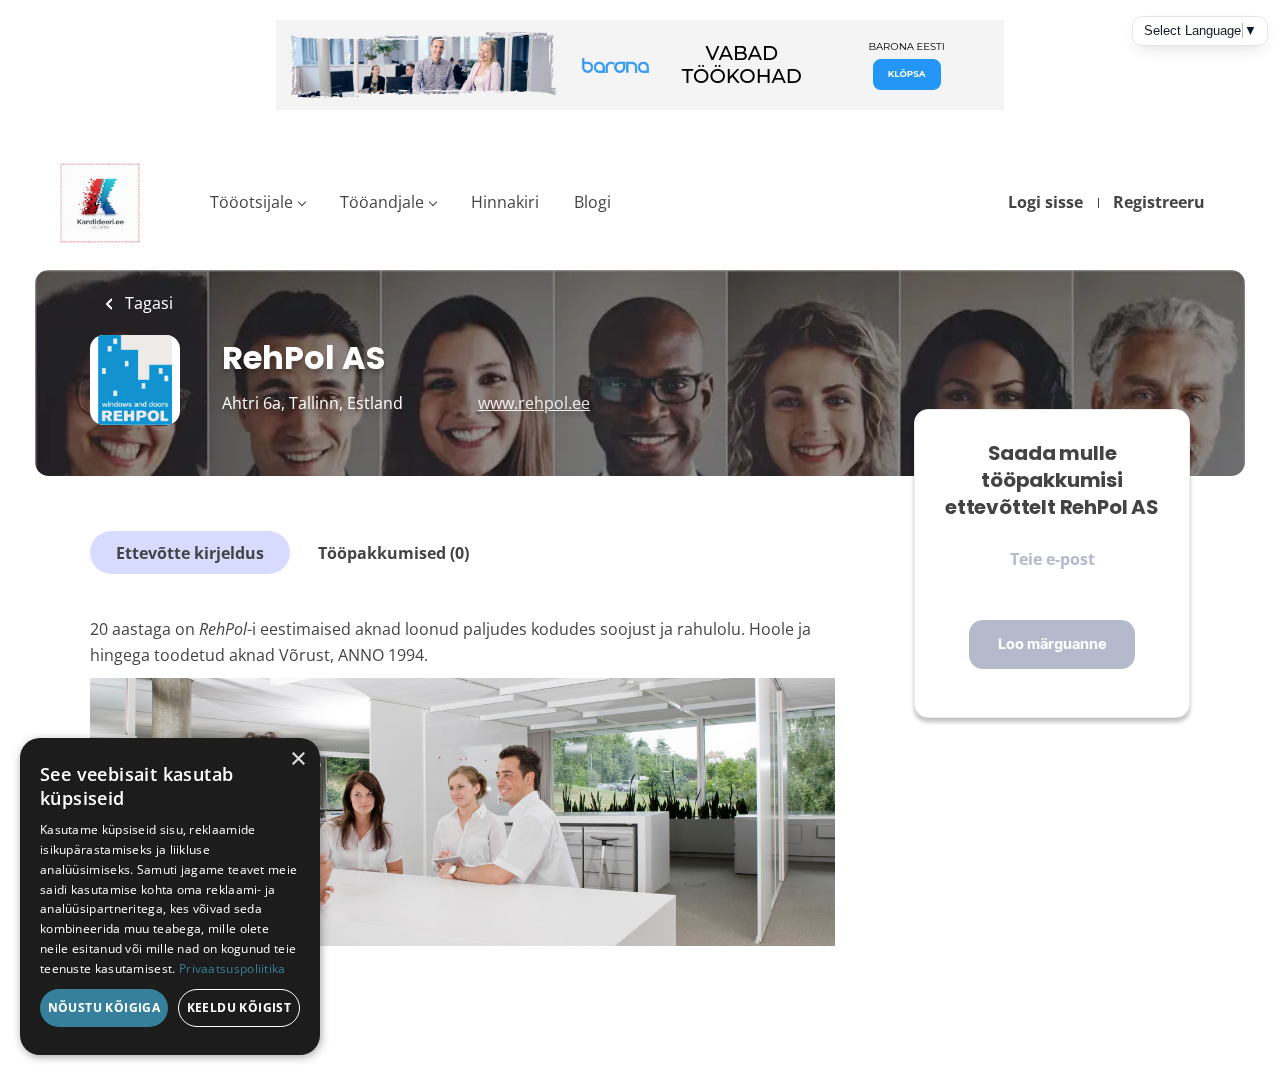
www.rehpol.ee (534, 403)
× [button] (297, 759)
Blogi (592, 202)
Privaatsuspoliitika (232, 968)
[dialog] (170, 896)
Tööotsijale (251, 202)
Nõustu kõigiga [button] (104, 1007)
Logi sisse (1045, 202)
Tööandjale (382, 202)
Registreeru (1159, 202)
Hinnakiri (505, 202)
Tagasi (147, 303)
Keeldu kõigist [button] (239, 1007)
